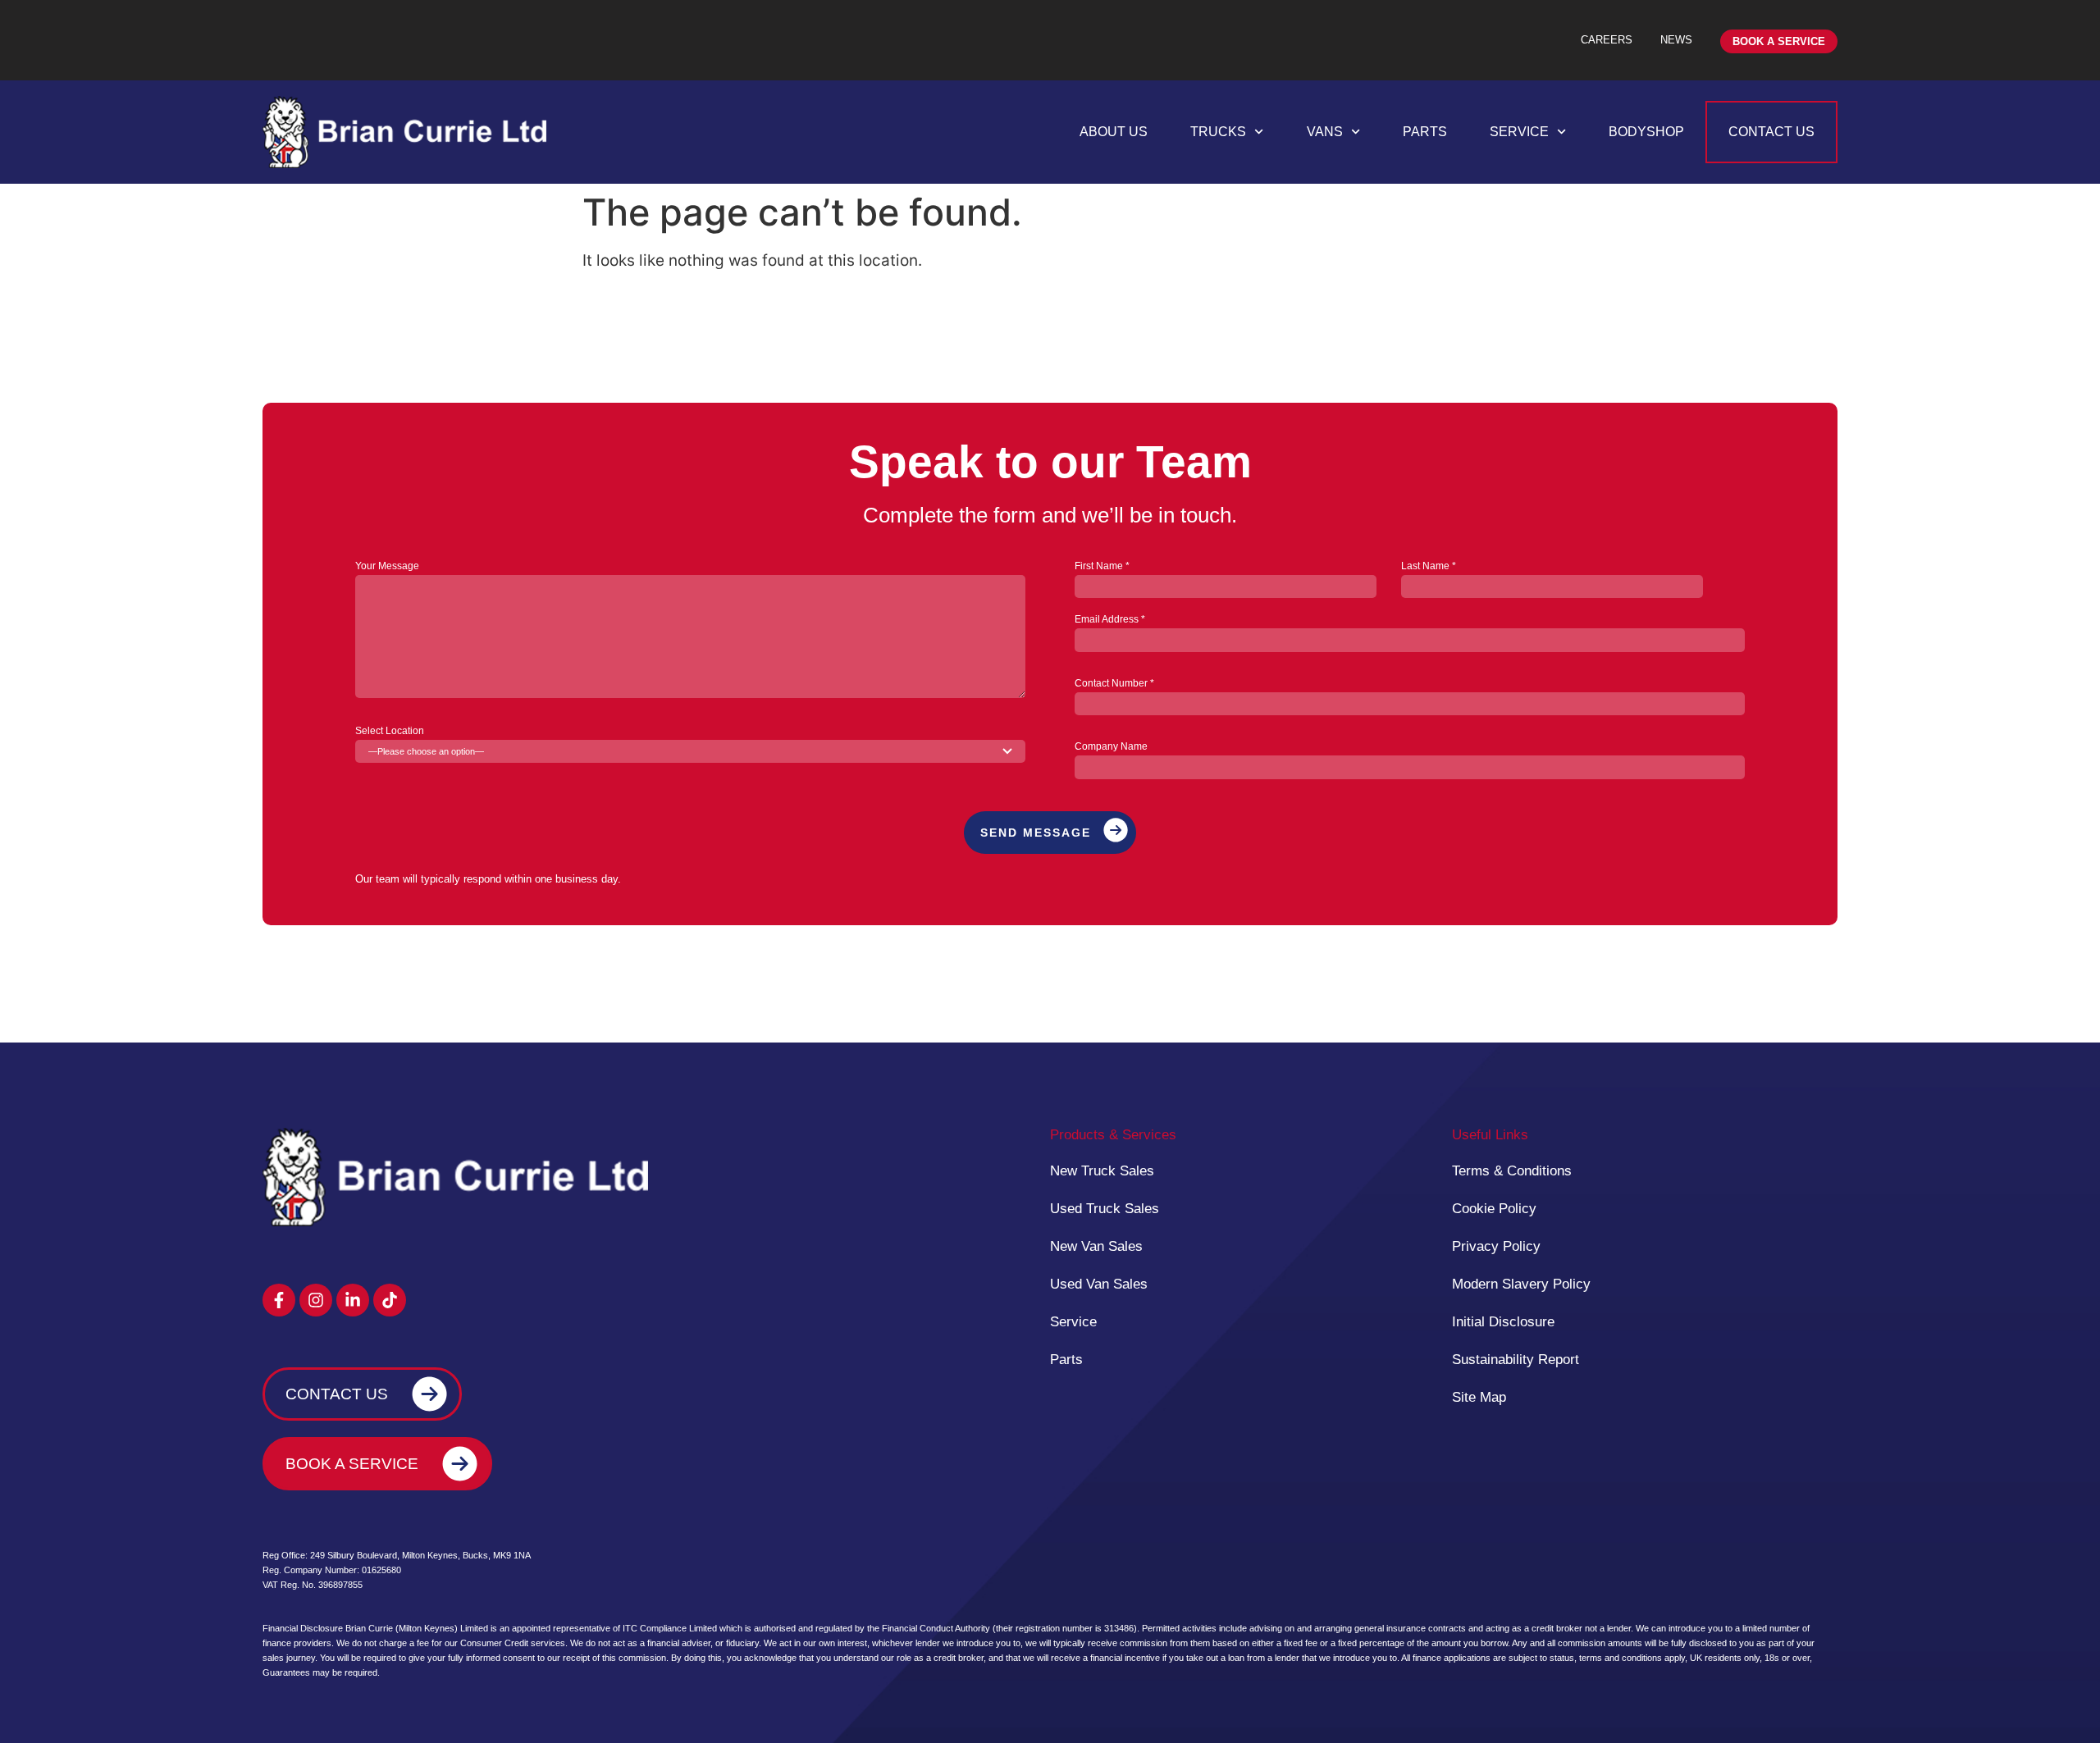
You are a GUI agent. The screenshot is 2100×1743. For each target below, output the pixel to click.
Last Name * (1429, 566)
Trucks (1218, 132)
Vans (1325, 132)
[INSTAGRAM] (316, 1300)
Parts (1425, 132)
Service (1519, 132)
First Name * (1102, 566)
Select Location (390, 731)
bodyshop (1646, 132)
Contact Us (1771, 132)
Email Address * (1110, 620)
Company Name (1111, 747)
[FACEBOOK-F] (279, 1300)
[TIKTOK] (390, 1300)
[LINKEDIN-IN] (353, 1300)
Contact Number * (1114, 684)
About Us (1114, 132)
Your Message (387, 566)
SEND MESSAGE (1036, 833)
